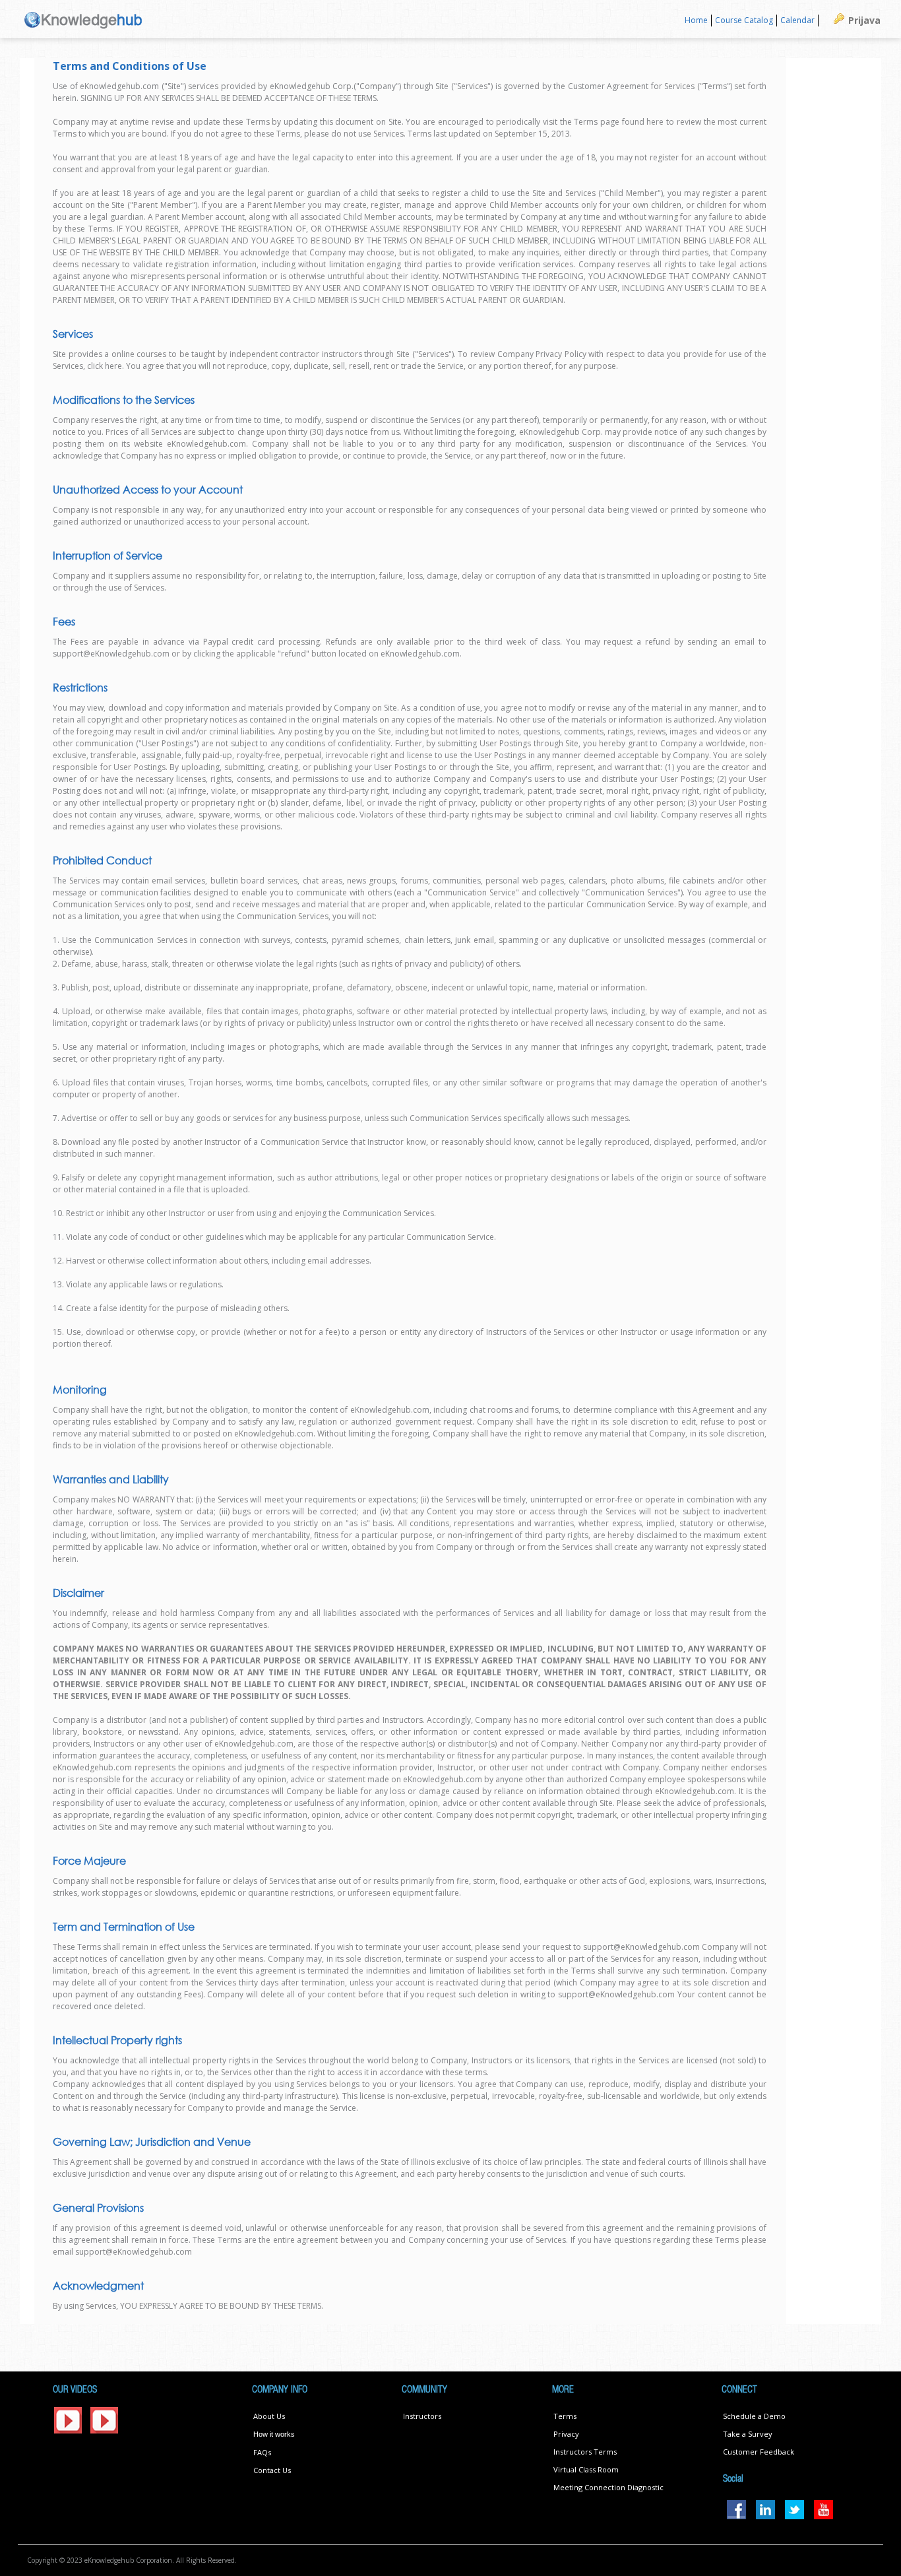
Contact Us (272, 2470)
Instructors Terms (585, 2452)
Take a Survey (748, 2434)
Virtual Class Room (586, 2469)
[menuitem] (697, 21)
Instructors (422, 2416)
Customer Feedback (759, 2452)
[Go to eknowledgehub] (83, 19)
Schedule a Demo (754, 2416)
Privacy (566, 2434)
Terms (565, 2416)
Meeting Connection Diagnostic (608, 2487)
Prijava (864, 20)
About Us (269, 2416)
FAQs (262, 2452)
